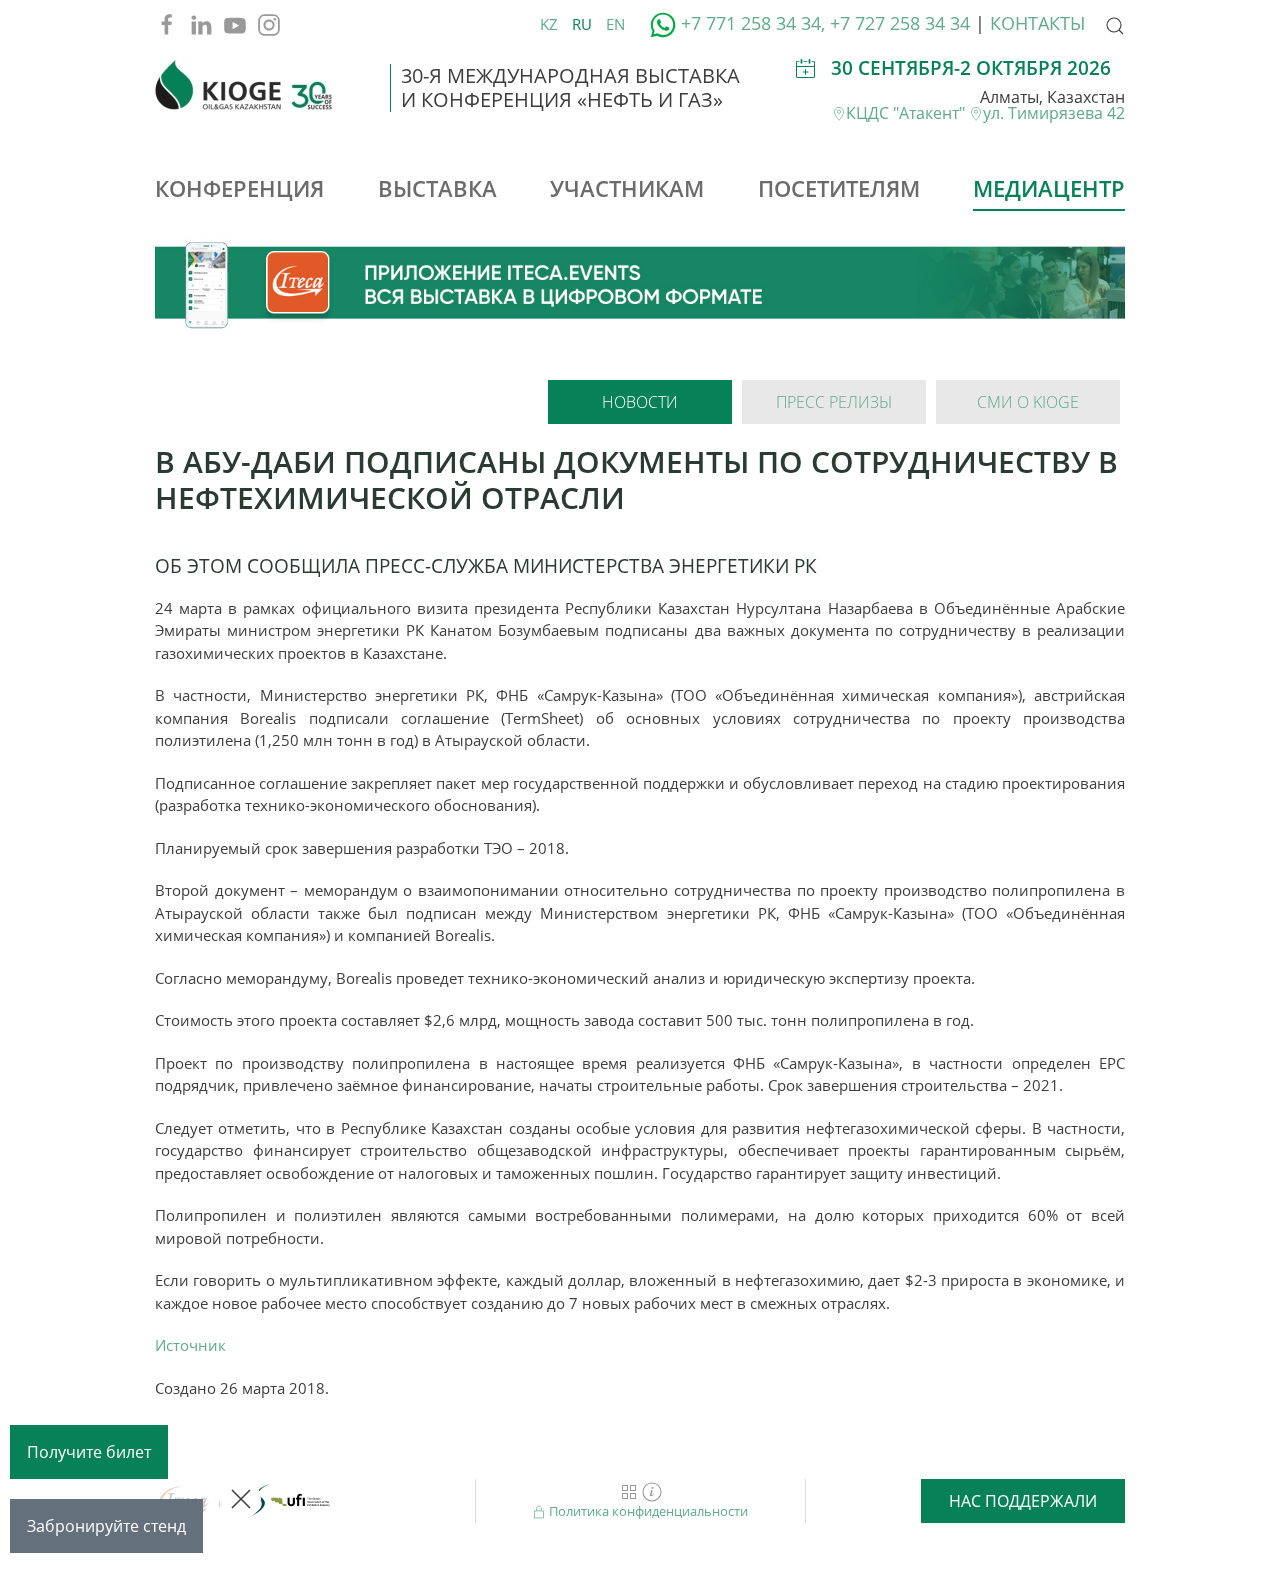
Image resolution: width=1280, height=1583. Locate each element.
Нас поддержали (1023, 1501)
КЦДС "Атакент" (907, 113)
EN (615, 24)
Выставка (437, 188)
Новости (640, 402)
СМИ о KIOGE (1028, 402)
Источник (190, 1345)
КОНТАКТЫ (1037, 23)
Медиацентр (1049, 188)
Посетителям (839, 188)
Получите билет (89, 1452)
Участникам (627, 188)
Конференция (239, 188)
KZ (551, 24)
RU (584, 24)
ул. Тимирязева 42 (1054, 113)
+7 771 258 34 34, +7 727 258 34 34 (825, 23)
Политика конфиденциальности (647, 1511)
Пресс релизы (834, 402)
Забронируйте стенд (106, 1526)
